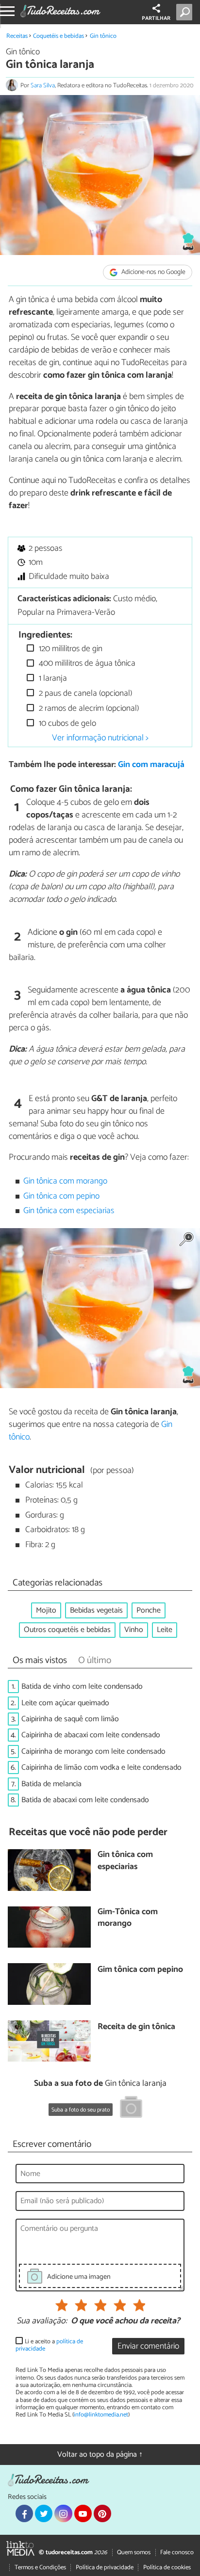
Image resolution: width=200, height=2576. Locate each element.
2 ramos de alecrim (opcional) (88, 709)
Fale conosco (177, 2552)
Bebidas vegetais (96, 1610)
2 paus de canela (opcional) (84, 694)
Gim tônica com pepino (140, 1970)
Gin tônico (103, 36)
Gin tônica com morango (65, 1181)
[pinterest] (102, 2513)
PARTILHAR (156, 18)
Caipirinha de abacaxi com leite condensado (91, 1735)
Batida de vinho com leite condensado (82, 1687)
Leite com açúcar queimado (65, 1703)
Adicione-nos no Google (153, 272)
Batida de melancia (51, 1784)
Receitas (17, 36)
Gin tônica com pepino (61, 1196)
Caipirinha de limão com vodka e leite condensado (101, 1768)
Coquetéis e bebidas (58, 36)
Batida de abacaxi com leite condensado (85, 1800)
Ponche (149, 1610)
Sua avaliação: (42, 2321)
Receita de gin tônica (136, 2027)
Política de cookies (167, 2568)
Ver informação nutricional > (100, 738)
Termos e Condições (40, 2568)
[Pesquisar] (186, 12)
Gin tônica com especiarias (69, 1211)
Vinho (134, 1630)
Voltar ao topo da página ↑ (100, 2455)
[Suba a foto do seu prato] (131, 2109)
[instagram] (63, 2513)
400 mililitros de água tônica (86, 664)
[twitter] (44, 2513)
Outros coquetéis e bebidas (67, 1630)
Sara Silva (43, 86)
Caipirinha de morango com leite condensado (93, 1752)
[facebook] (24, 2513)
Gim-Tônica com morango (128, 1918)
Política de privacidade (105, 2568)
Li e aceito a (49, 2345)
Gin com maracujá (151, 765)
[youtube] (83, 2513)
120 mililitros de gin (70, 649)
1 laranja (52, 679)
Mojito (46, 1610)
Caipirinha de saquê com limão (70, 1719)
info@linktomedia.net (101, 2415)
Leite (165, 1630)
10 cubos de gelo (67, 724)
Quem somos (134, 2552)
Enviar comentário (148, 2346)
